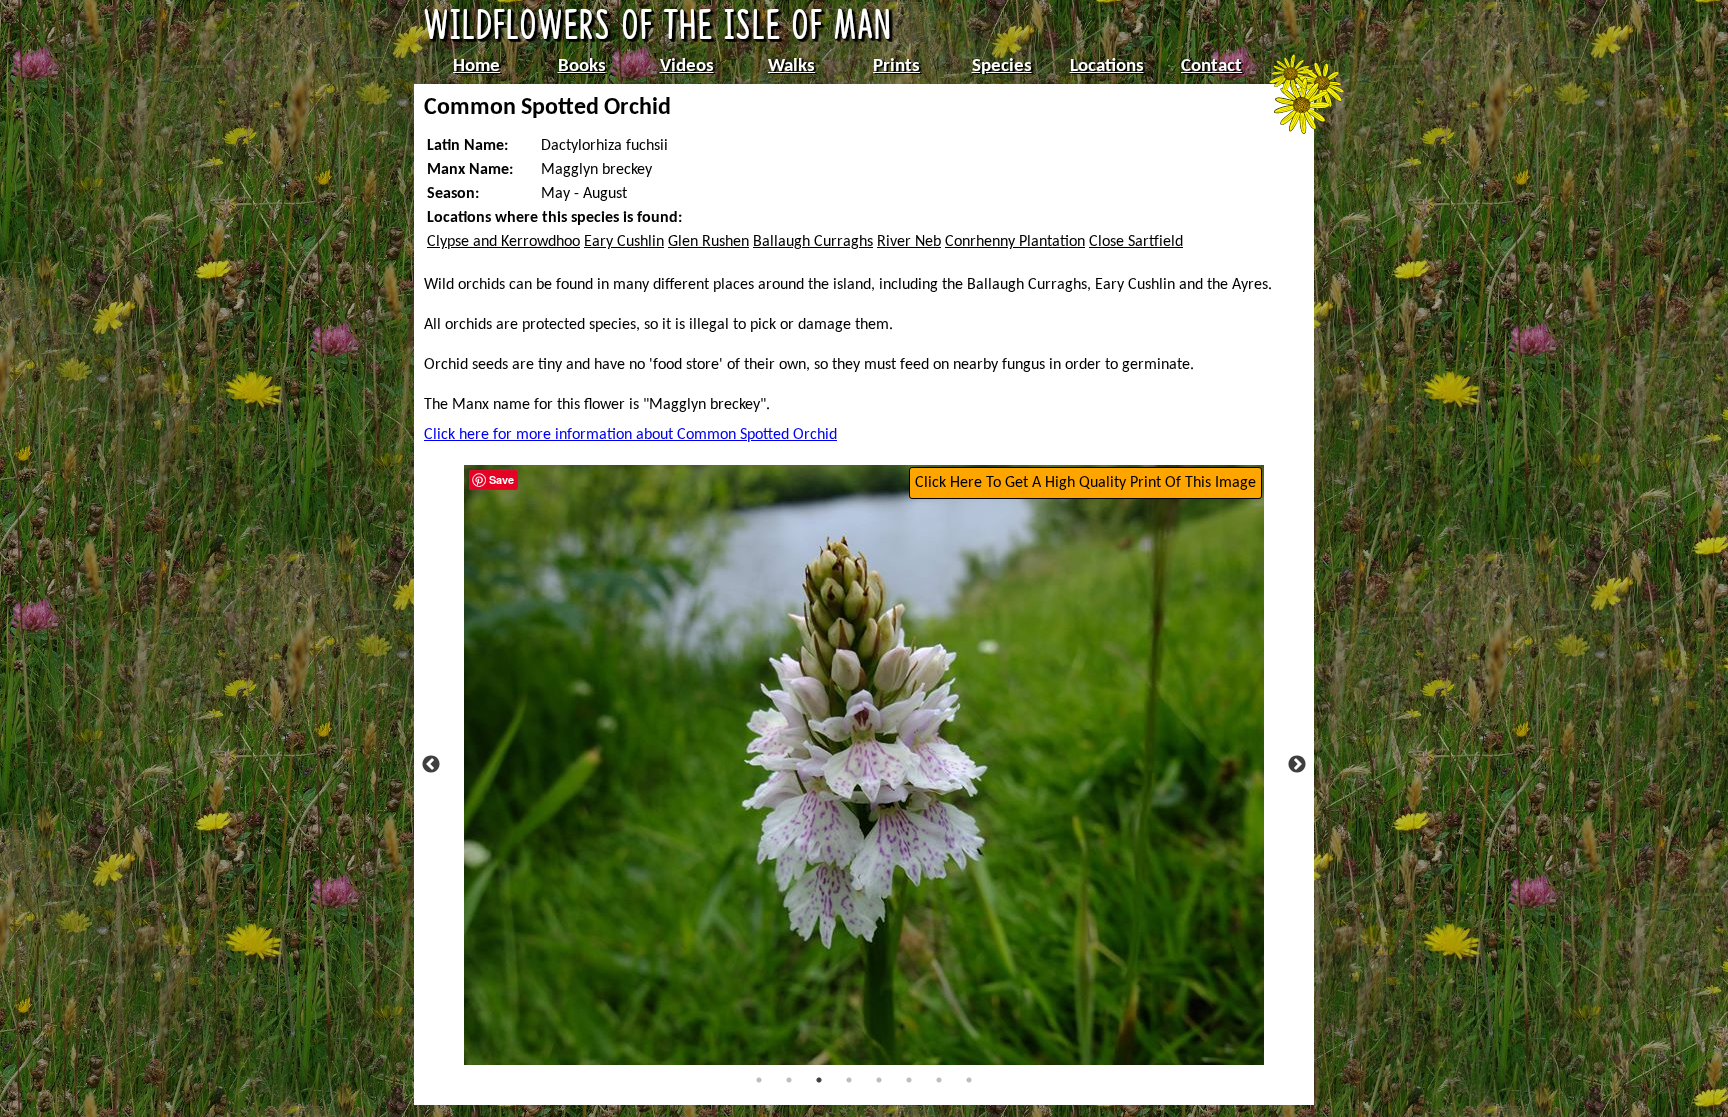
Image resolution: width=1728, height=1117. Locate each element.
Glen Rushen (708, 242)
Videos (687, 66)
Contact (1211, 66)
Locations (1107, 66)
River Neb (909, 242)
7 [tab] (939, 1080)
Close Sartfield (1136, 242)
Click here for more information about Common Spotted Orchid (630, 435)
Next (1297, 765)
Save (501, 479)
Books (582, 66)
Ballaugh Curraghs (813, 242)
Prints (896, 66)
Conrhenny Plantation (1015, 242)
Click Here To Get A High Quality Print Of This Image (1085, 483)
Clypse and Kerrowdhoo (503, 242)
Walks (791, 66)
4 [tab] (849, 1080)
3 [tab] (819, 1080)
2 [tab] (789, 1080)
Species (1002, 66)
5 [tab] (879, 1080)
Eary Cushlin (624, 242)
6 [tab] (909, 1080)
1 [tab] (759, 1080)
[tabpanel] (864, 765)
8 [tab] (969, 1080)
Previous (431, 765)
